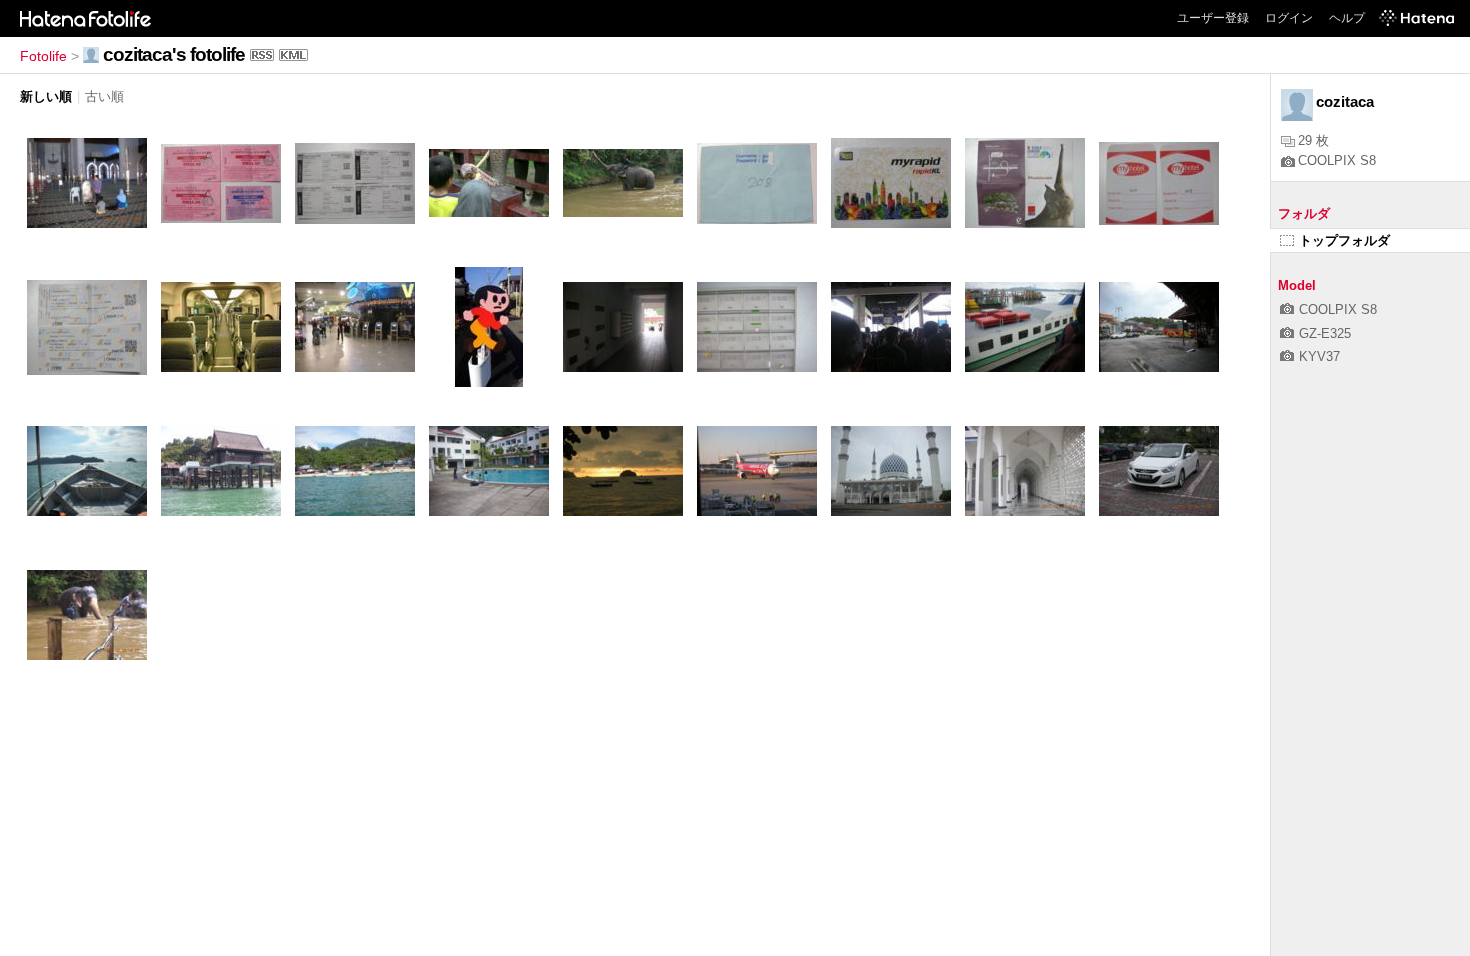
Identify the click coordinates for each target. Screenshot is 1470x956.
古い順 (104, 96)
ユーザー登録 (1213, 18)
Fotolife (43, 56)
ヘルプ (1347, 18)
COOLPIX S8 (1337, 160)
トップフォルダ (1344, 240)
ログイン (1289, 18)
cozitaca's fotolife (174, 54)
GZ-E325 (1325, 333)
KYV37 (1319, 356)
